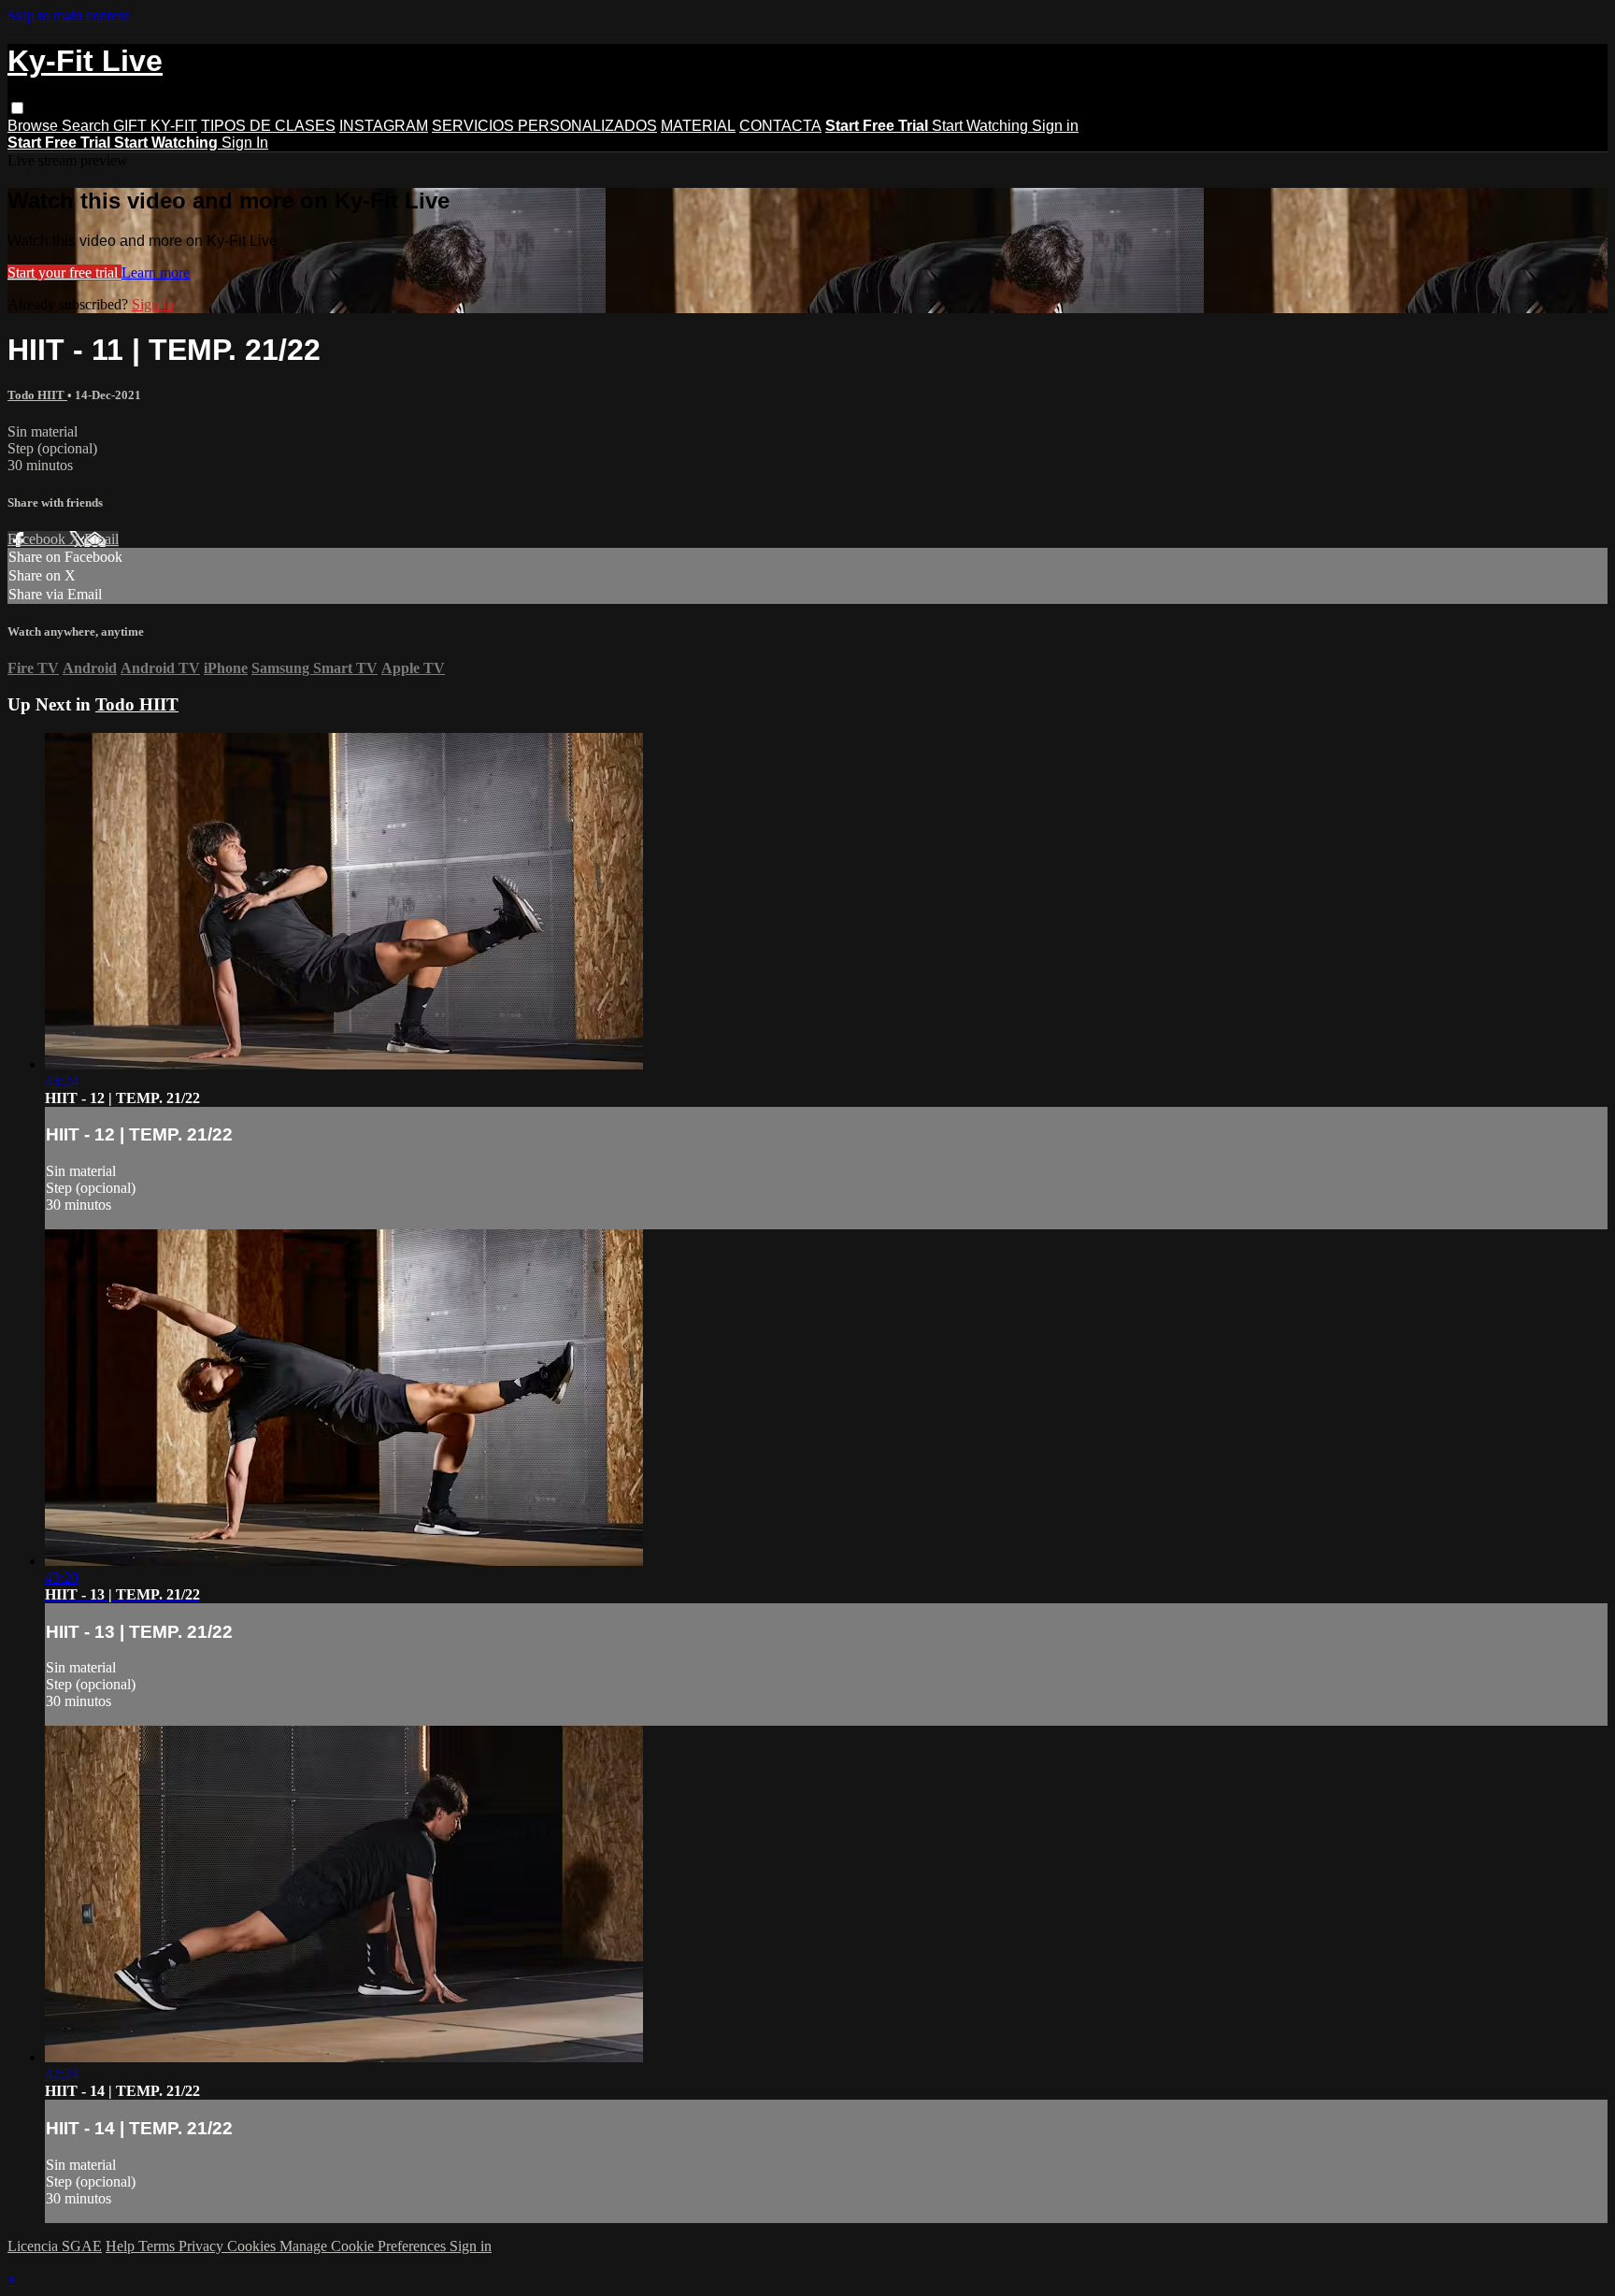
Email (101, 539)
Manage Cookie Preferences (364, 2246)
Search (87, 126)
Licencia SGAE (55, 2246)
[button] (17, 108)
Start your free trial (64, 273)
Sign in (1055, 126)
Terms (158, 2246)
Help (122, 2246)
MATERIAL (698, 126)
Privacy (203, 2246)
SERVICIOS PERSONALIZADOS (544, 126)
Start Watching (982, 126)
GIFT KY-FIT (155, 126)
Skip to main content (68, 15)
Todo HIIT (37, 395)
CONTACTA (780, 126)
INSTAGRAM (384, 126)
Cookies (253, 2246)
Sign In (245, 143)
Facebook (38, 539)
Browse (35, 126)
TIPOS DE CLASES (268, 126)
